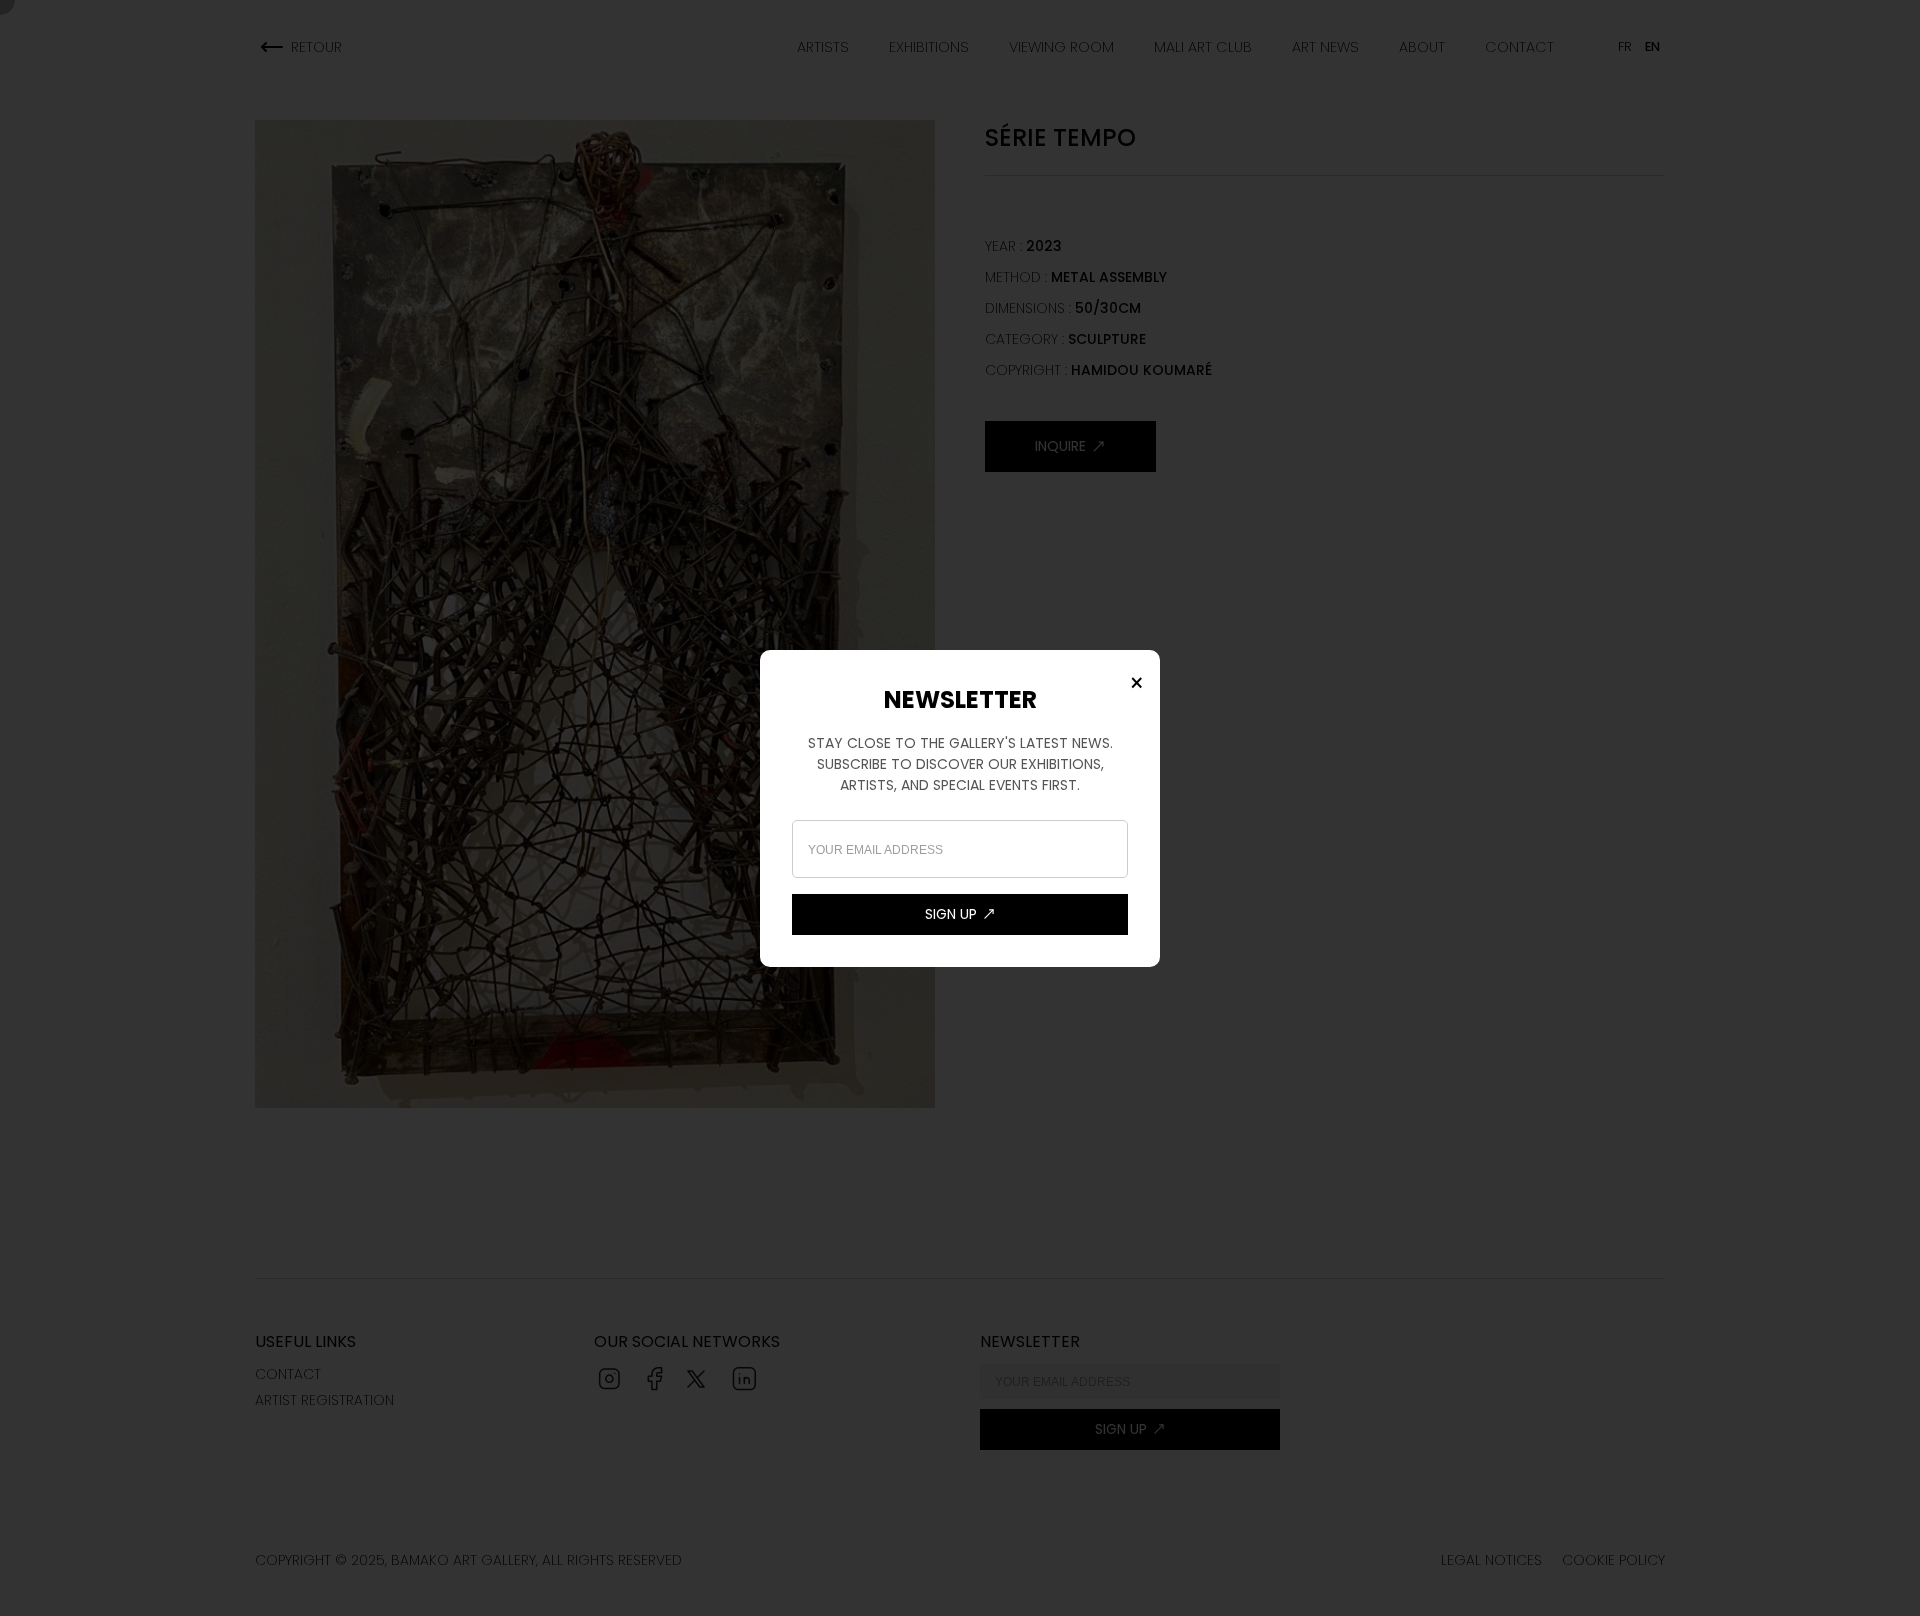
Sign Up (951, 914)
